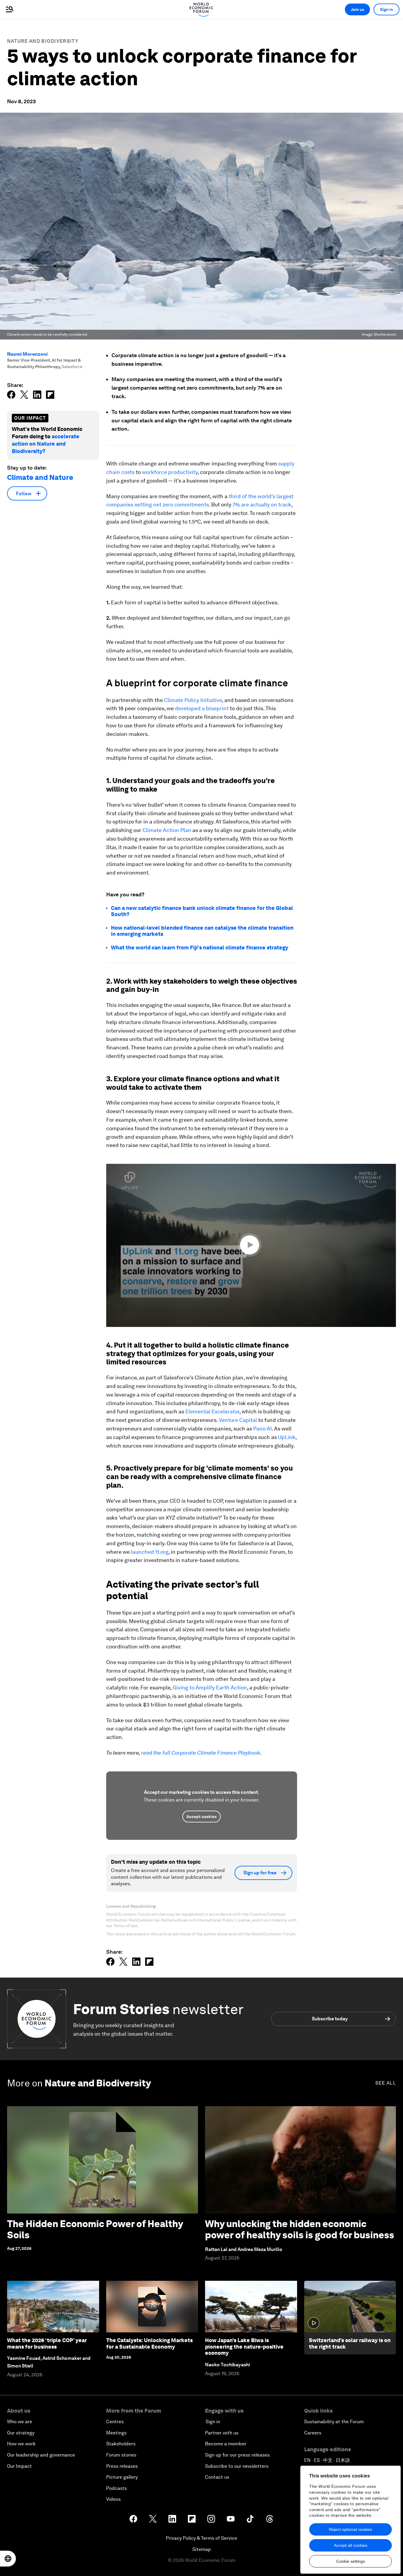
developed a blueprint (202, 708)
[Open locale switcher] (8, 2559)
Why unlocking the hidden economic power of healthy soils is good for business (300, 2229)
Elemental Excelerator (212, 1411)
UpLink (287, 1437)
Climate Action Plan (166, 830)
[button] (251, 1245)
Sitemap (202, 2549)
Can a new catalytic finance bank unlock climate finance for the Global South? (202, 911)
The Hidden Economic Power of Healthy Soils (95, 2229)
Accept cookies (201, 1817)
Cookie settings (351, 2561)
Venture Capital (238, 1420)
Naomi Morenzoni (27, 354)
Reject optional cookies (350, 2529)
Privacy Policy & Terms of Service (201, 2538)
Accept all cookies (351, 2545)
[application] (251, 1245)
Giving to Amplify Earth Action (210, 1687)
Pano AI (262, 1429)
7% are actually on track (262, 504)
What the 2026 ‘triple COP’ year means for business (47, 2343)
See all (386, 2083)
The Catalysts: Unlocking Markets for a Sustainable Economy (149, 2343)
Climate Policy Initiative (193, 700)
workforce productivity (170, 472)
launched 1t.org (150, 1552)
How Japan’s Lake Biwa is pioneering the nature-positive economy (244, 2347)
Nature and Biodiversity (43, 41)
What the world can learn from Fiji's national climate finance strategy (200, 947)
